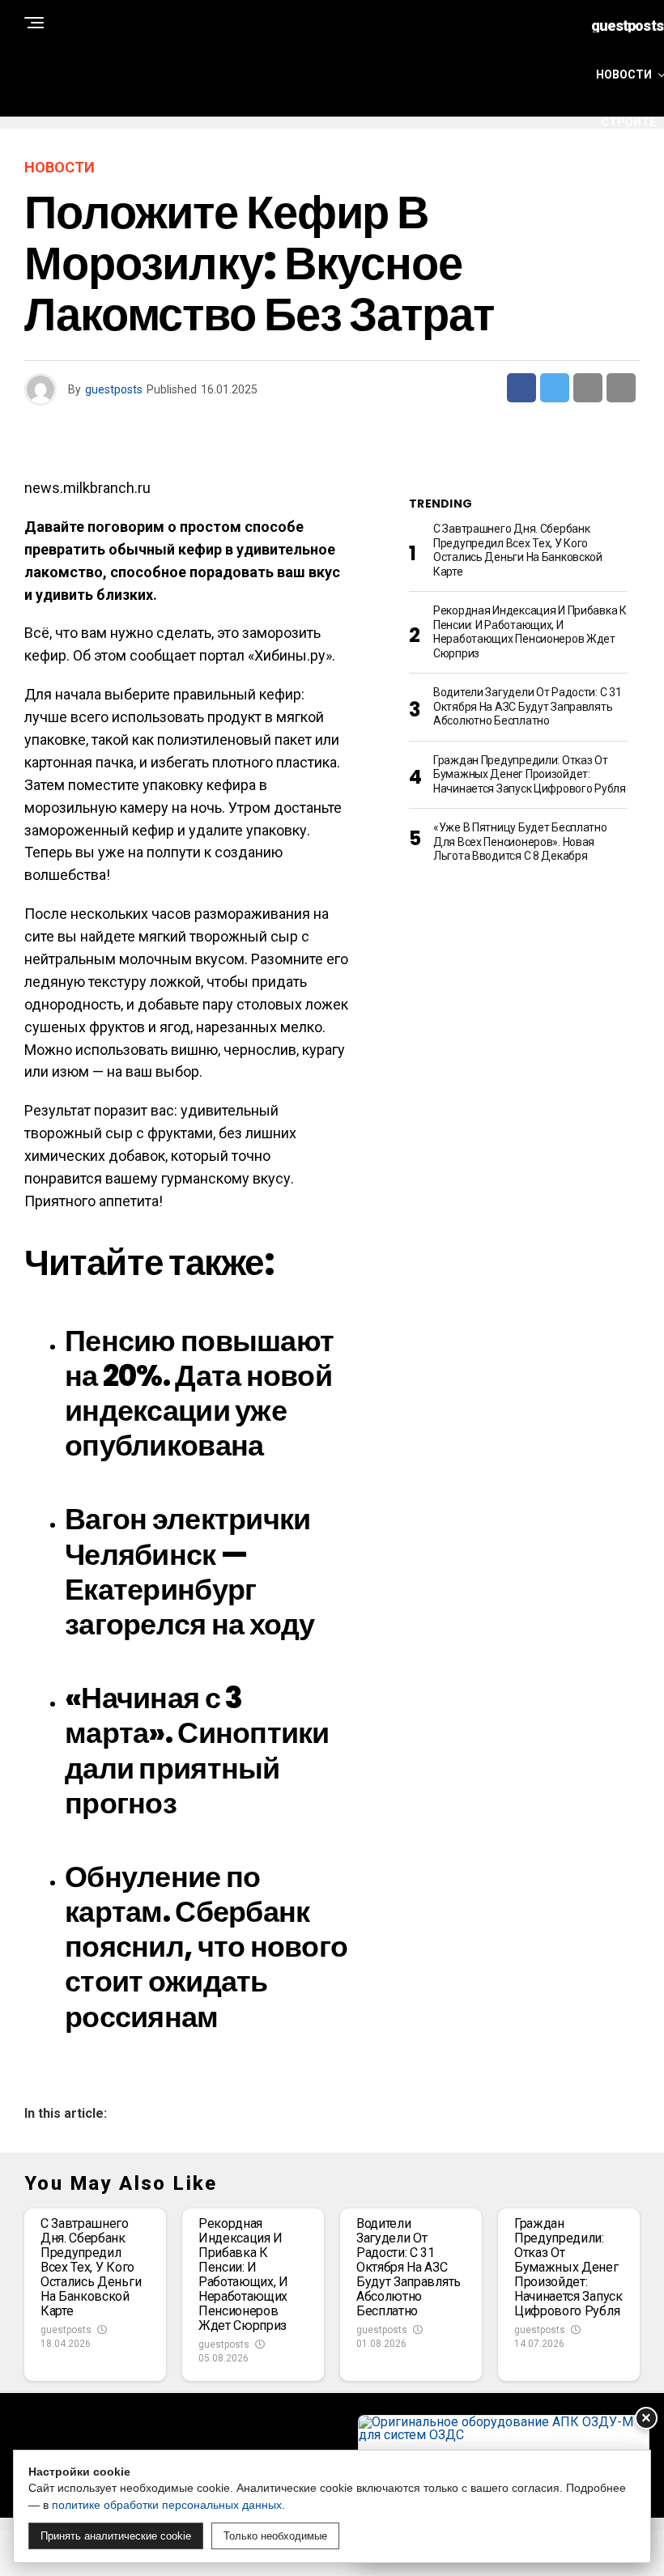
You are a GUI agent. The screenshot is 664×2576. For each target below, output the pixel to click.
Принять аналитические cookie (116, 2536)
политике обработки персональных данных (167, 2505)
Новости (624, 74)
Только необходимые (275, 2536)
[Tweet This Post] (555, 388)
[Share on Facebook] (521, 388)
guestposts (114, 389)
